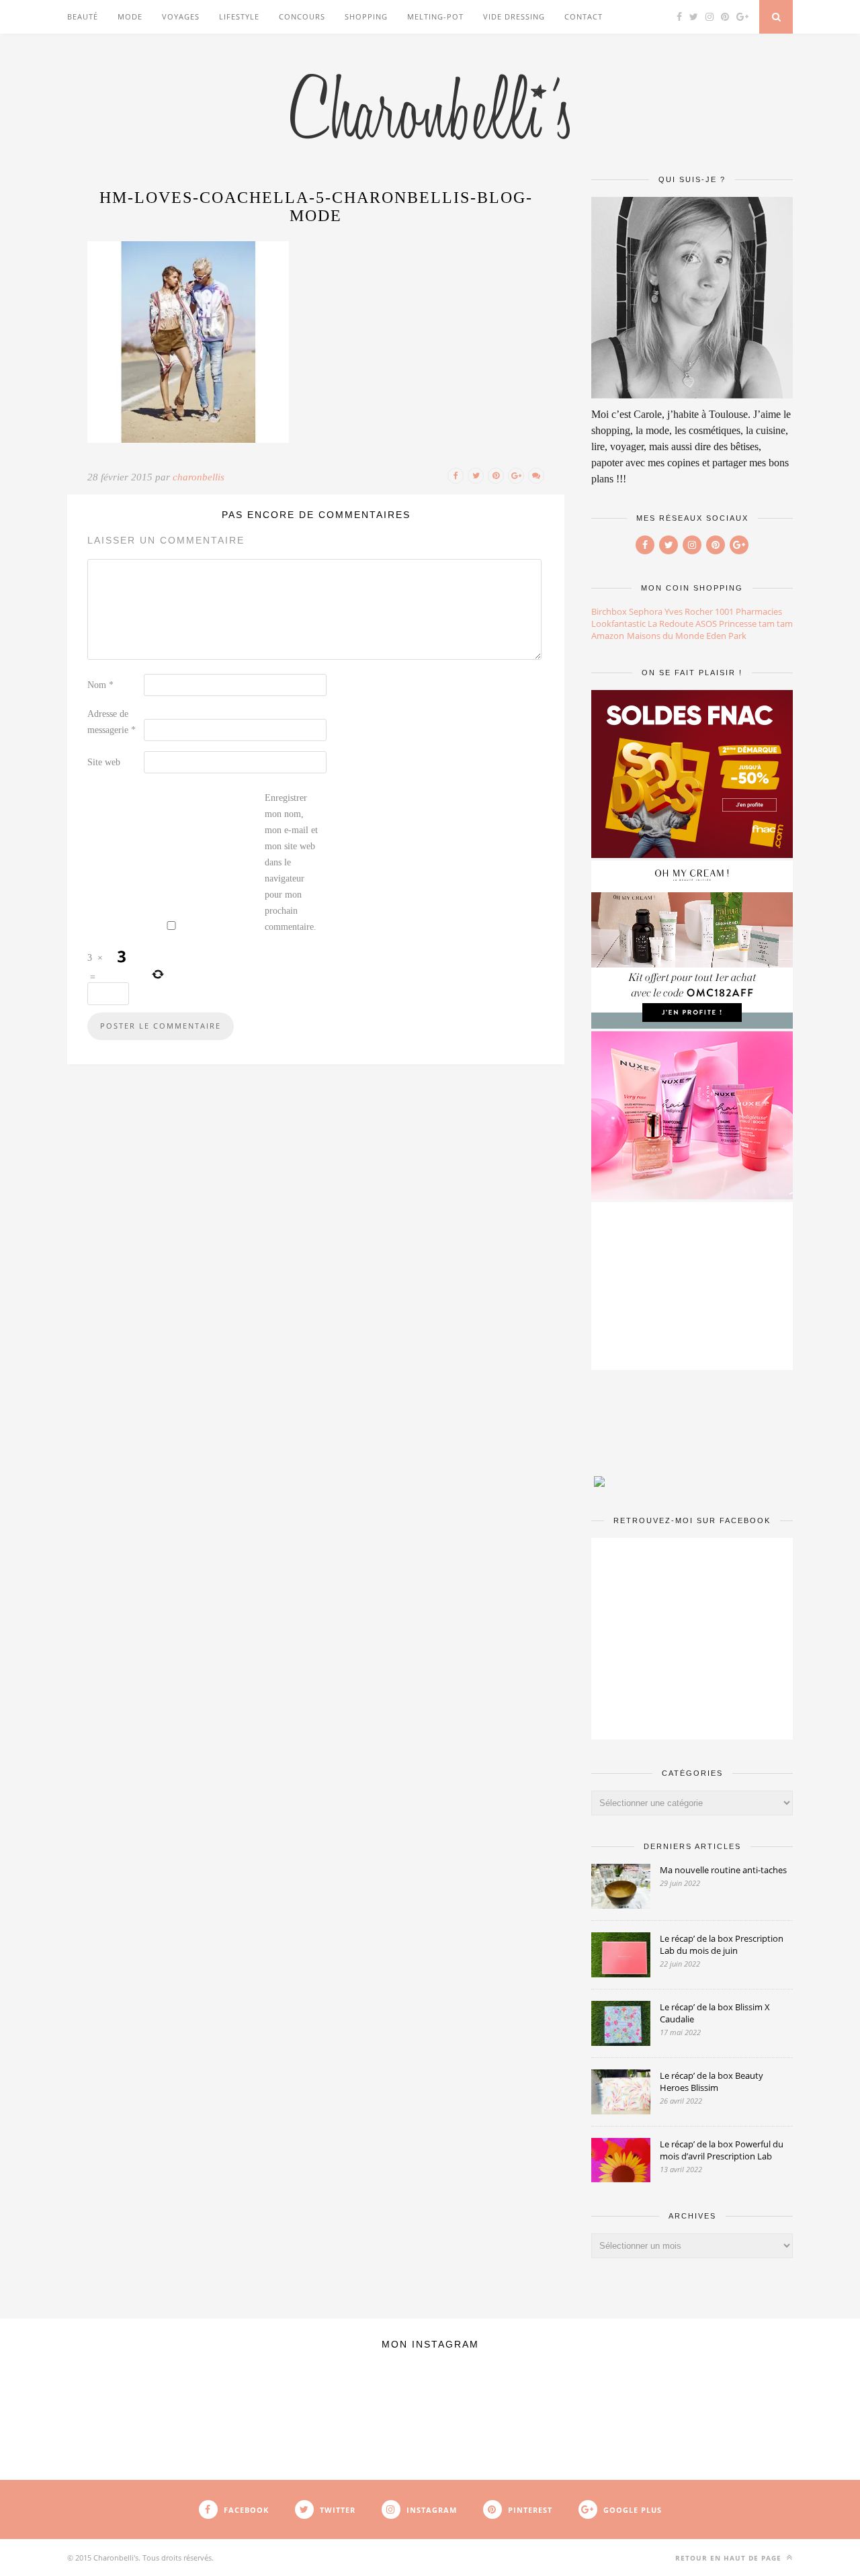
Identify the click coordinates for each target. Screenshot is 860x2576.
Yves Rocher (689, 611)
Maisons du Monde (665, 636)
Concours (302, 16)
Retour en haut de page (730, 2558)
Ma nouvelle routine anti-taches (723, 1870)
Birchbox (609, 611)
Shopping (366, 16)
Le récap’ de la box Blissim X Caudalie (715, 2013)
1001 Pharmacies (748, 611)
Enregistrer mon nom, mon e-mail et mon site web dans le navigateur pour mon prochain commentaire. (291, 862)
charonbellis (199, 477)
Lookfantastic (618, 624)
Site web (104, 762)
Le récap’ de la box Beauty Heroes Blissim (712, 2081)
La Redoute (671, 624)
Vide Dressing (514, 16)
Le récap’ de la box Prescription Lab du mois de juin (722, 1944)
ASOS (706, 624)
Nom (100, 685)
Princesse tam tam (756, 624)
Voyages (181, 16)
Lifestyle (239, 16)
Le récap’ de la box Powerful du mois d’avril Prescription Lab (722, 2150)
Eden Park (726, 636)
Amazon (608, 636)
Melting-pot (435, 16)
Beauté (83, 16)
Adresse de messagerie (112, 722)
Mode (130, 16)
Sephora (646, 611)
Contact (584, 16)
